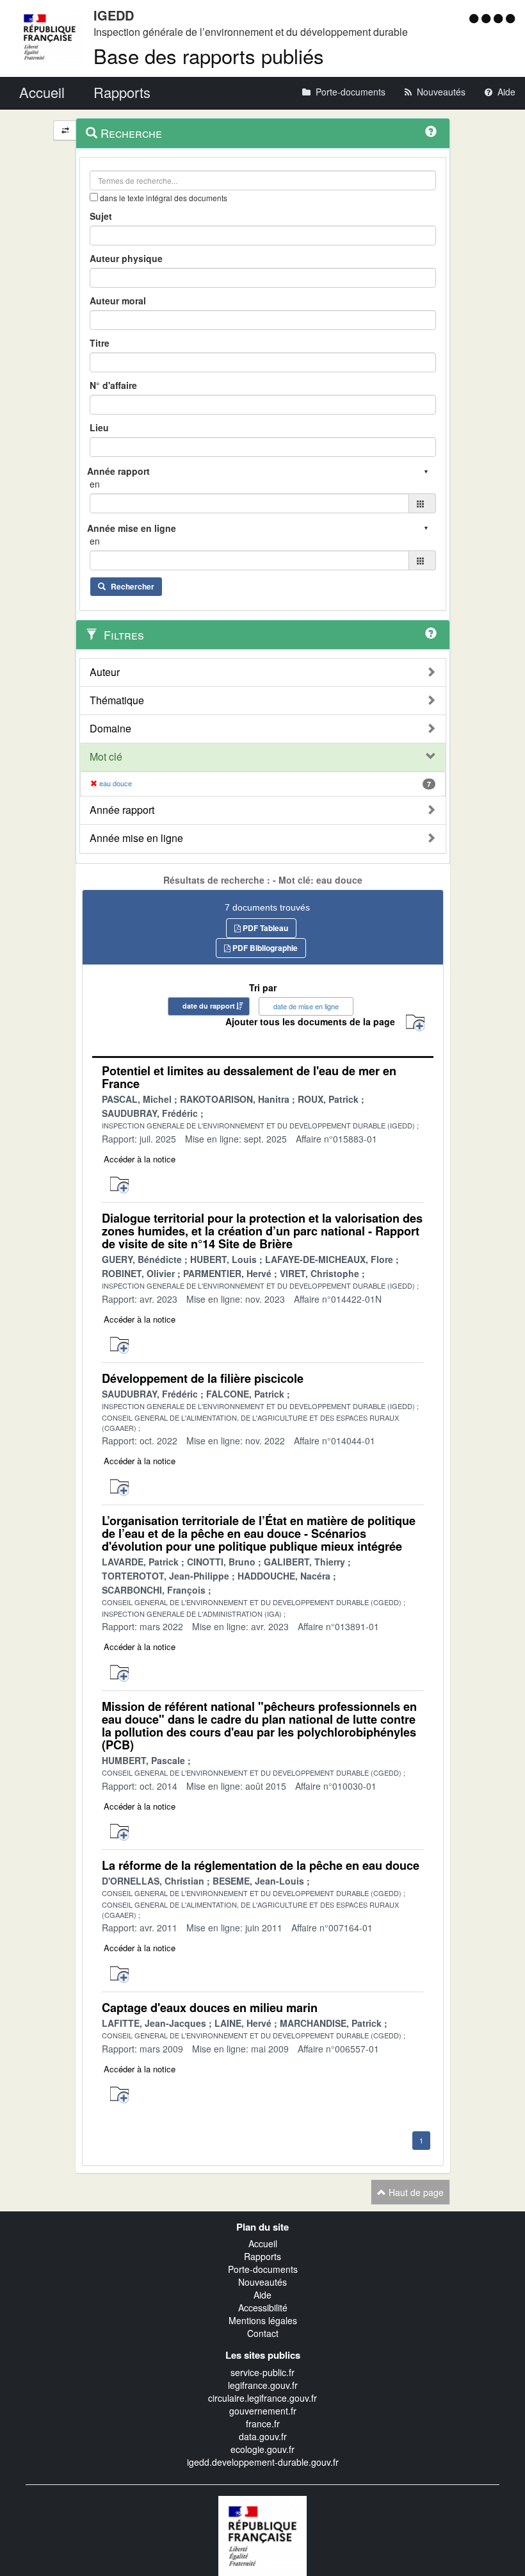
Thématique (117, 700)
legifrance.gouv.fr (263, 2385)
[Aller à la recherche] (500, 18)
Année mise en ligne (136, 838)
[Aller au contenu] (488, 18)
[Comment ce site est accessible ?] (475, 18)
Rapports (262, 2256)
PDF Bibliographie (264, 948)
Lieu (99, 427)
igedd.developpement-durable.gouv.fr (263, 2462)
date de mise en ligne (306, 1006)
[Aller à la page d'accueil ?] (510, 18)
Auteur (105, 672)
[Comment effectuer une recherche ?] (431, 131)
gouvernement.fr (263, 2411)
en (95, 484)
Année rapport (122, 810)
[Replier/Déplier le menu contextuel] (65, 130)
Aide (262, 2295)
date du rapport (209, 1006)
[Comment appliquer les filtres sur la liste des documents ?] (431, 633)
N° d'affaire (113, 385)
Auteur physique (126, 258)
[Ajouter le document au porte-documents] (119, 1185)
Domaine (110, 729)
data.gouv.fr (263, 2436)
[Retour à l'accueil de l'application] (262, 2534)
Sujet (101, 216)
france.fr (263, 2423)
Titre (100, 343)
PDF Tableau (264, 928)
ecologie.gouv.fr (262, 2449)
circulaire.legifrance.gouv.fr (262, 2398)
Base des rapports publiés (209, 55)
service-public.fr (262, 2372)
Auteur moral (118, 301)
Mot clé (106, 757)
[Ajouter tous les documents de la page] (415, 1023)
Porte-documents (263, 2269)
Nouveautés (262, 2282)
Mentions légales (263, 2320)
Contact (263, 2333)
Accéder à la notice (140, 1159)
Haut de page (415, 2192)
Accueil (263, 2243)
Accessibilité (263, 2308)
